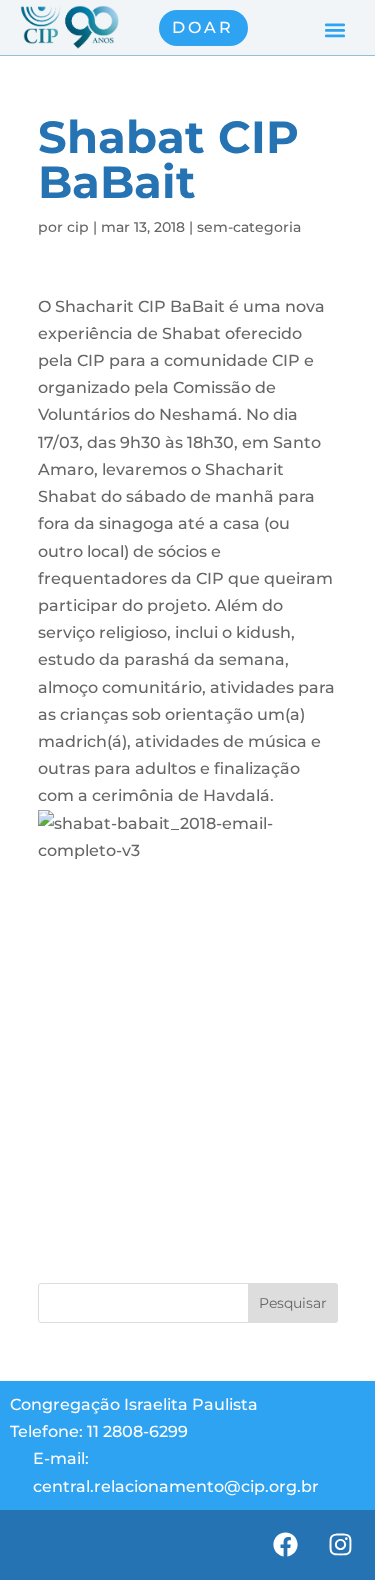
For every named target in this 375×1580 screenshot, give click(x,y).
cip (78, 227)
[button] (334, 30)
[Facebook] (285, 1545)
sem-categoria (249, 227)
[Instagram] (340, 1545)
